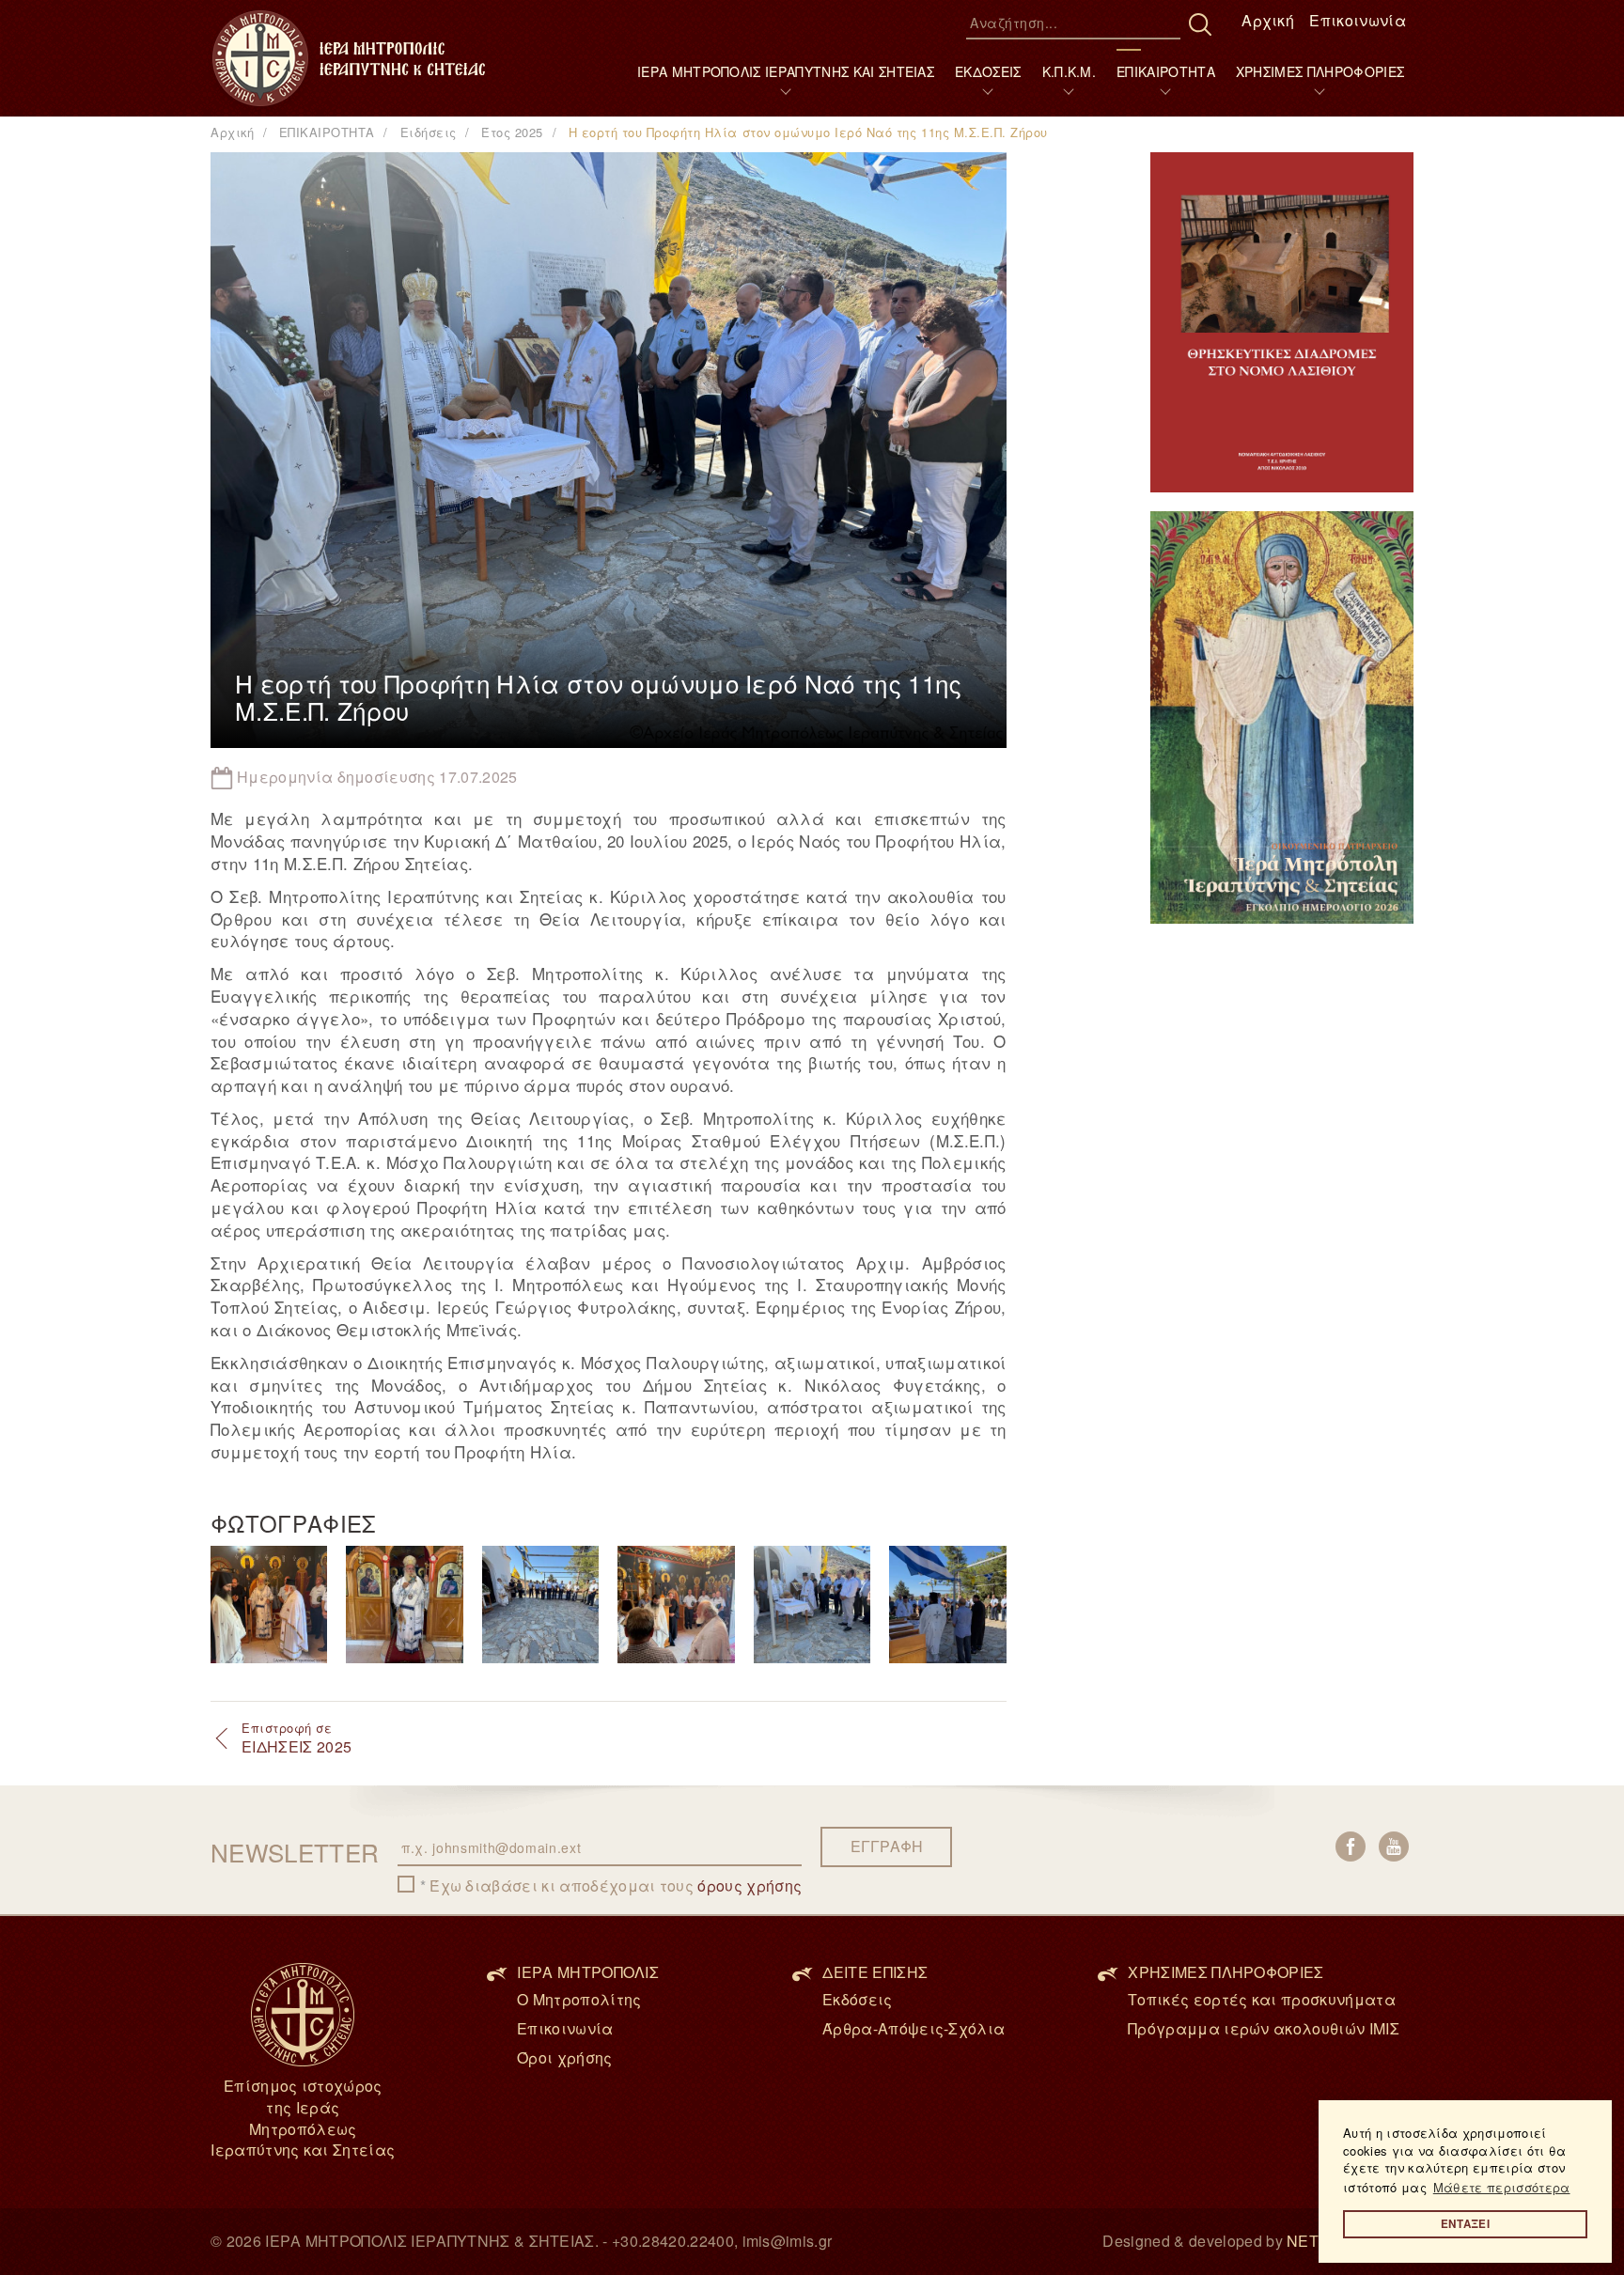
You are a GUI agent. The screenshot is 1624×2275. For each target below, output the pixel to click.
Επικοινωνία (1358, 20)
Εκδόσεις (858, 1999)
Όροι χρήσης (565, 2057)
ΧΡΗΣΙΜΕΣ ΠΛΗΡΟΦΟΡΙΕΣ (1320, 71)
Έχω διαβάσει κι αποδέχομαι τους (616, 1886)
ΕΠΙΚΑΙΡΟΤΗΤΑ (1166, 71)
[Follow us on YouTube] (1394, 1846)
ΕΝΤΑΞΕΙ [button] (1465, 2224)
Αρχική (1268, 20)
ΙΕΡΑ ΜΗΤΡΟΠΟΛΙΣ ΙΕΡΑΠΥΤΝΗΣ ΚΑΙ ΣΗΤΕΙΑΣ (786, 71)
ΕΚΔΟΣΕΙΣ (988, 71)
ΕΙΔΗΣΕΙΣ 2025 (297, 1738)
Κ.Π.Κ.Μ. (1070, 71)
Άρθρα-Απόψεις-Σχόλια (913, 2028)
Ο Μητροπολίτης (579, 1999)
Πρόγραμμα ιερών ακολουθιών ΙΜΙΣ (1264, 2028)
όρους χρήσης (750, 1885)
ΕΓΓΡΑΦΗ (887, 1846)
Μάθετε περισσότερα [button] (1502, 2187)
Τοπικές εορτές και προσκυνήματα (1262, 1999)
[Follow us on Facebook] (1351, 1846)
